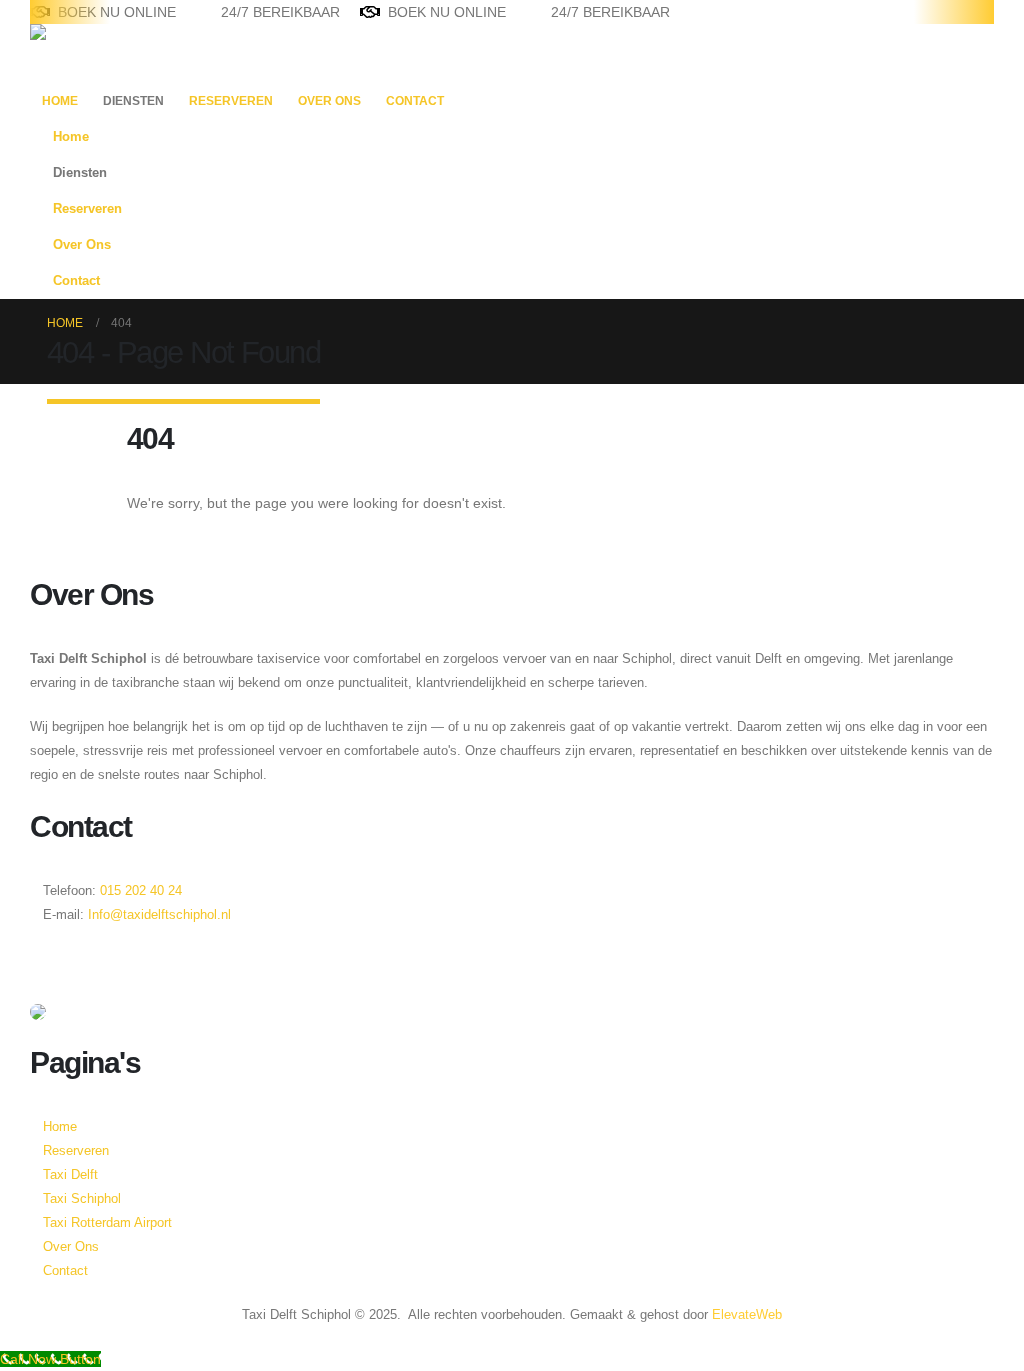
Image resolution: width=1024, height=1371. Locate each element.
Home (60, 101)
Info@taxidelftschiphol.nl (159, 915)
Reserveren (231, 101)
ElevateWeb (747, 1315)
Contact (415, 101)
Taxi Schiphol (82, 1199)
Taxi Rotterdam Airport (107, 1223)
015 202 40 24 (139, 891)
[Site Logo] (92, 53)
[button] (957, 203)
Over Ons (329, 101)
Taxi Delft (70, 1175)
